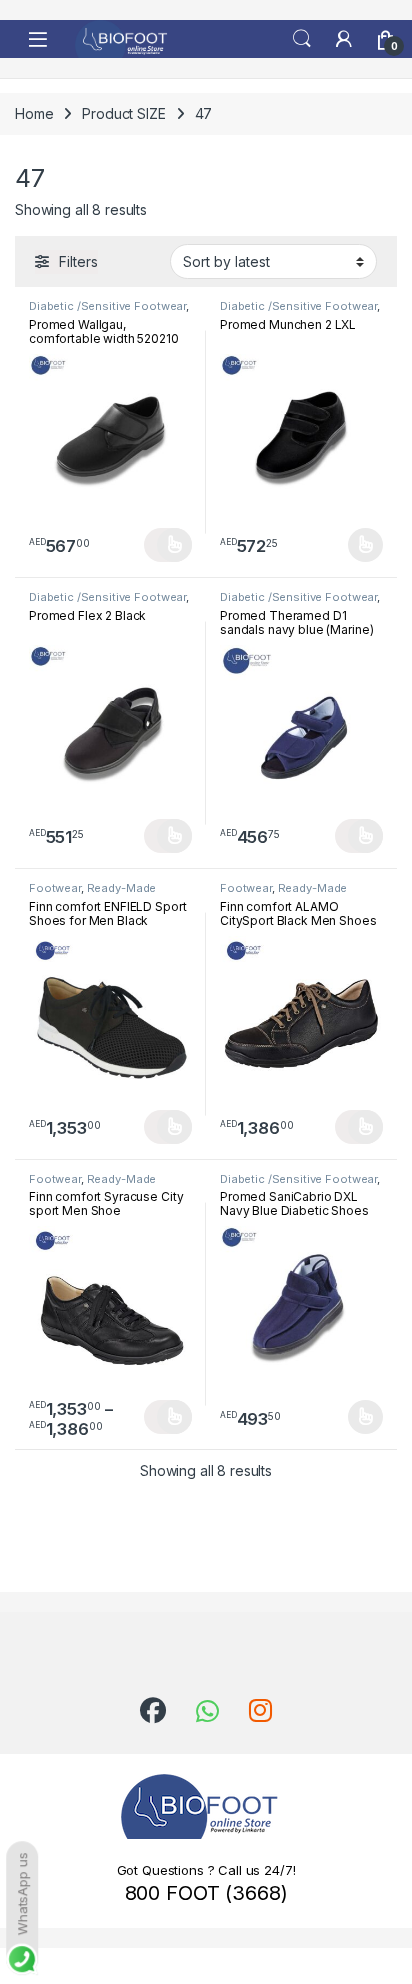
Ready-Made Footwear (92, 894)
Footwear (55, 888)
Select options (168, 545)
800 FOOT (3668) (206, 1893)
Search (302, 39)
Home (34, 113)
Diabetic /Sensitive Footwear (107, 306)
